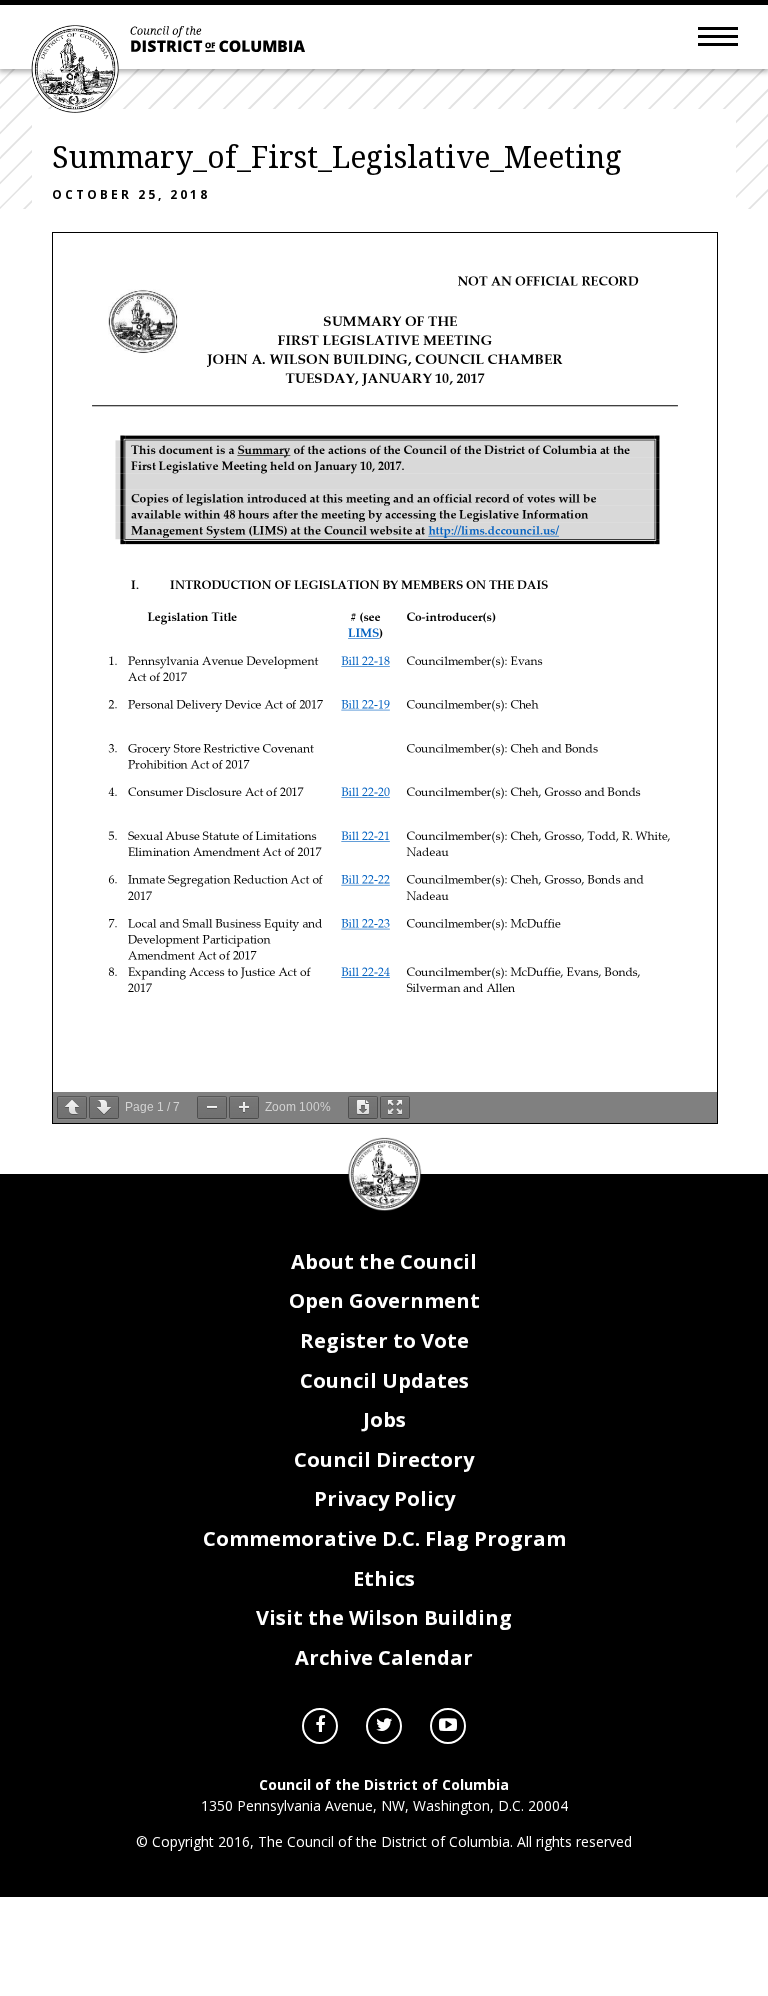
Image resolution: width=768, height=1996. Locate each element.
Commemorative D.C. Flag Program (384, 1538)
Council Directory (384, 1459)
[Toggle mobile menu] (718, 35)
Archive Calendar (384, 1657)
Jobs (384, 1419)
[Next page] (104, 1107)
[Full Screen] (395, 1107)
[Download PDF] (363, 1107)
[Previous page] (72, 1107)
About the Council (384, 1261)
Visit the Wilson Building (384, 1617)
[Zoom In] (244, 1107)
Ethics (384, 1578)
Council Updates (384, 1380)
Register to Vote (384, 1340)
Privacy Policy (384, 1498)
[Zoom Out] (212, 1107)
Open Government (384, 1300)
